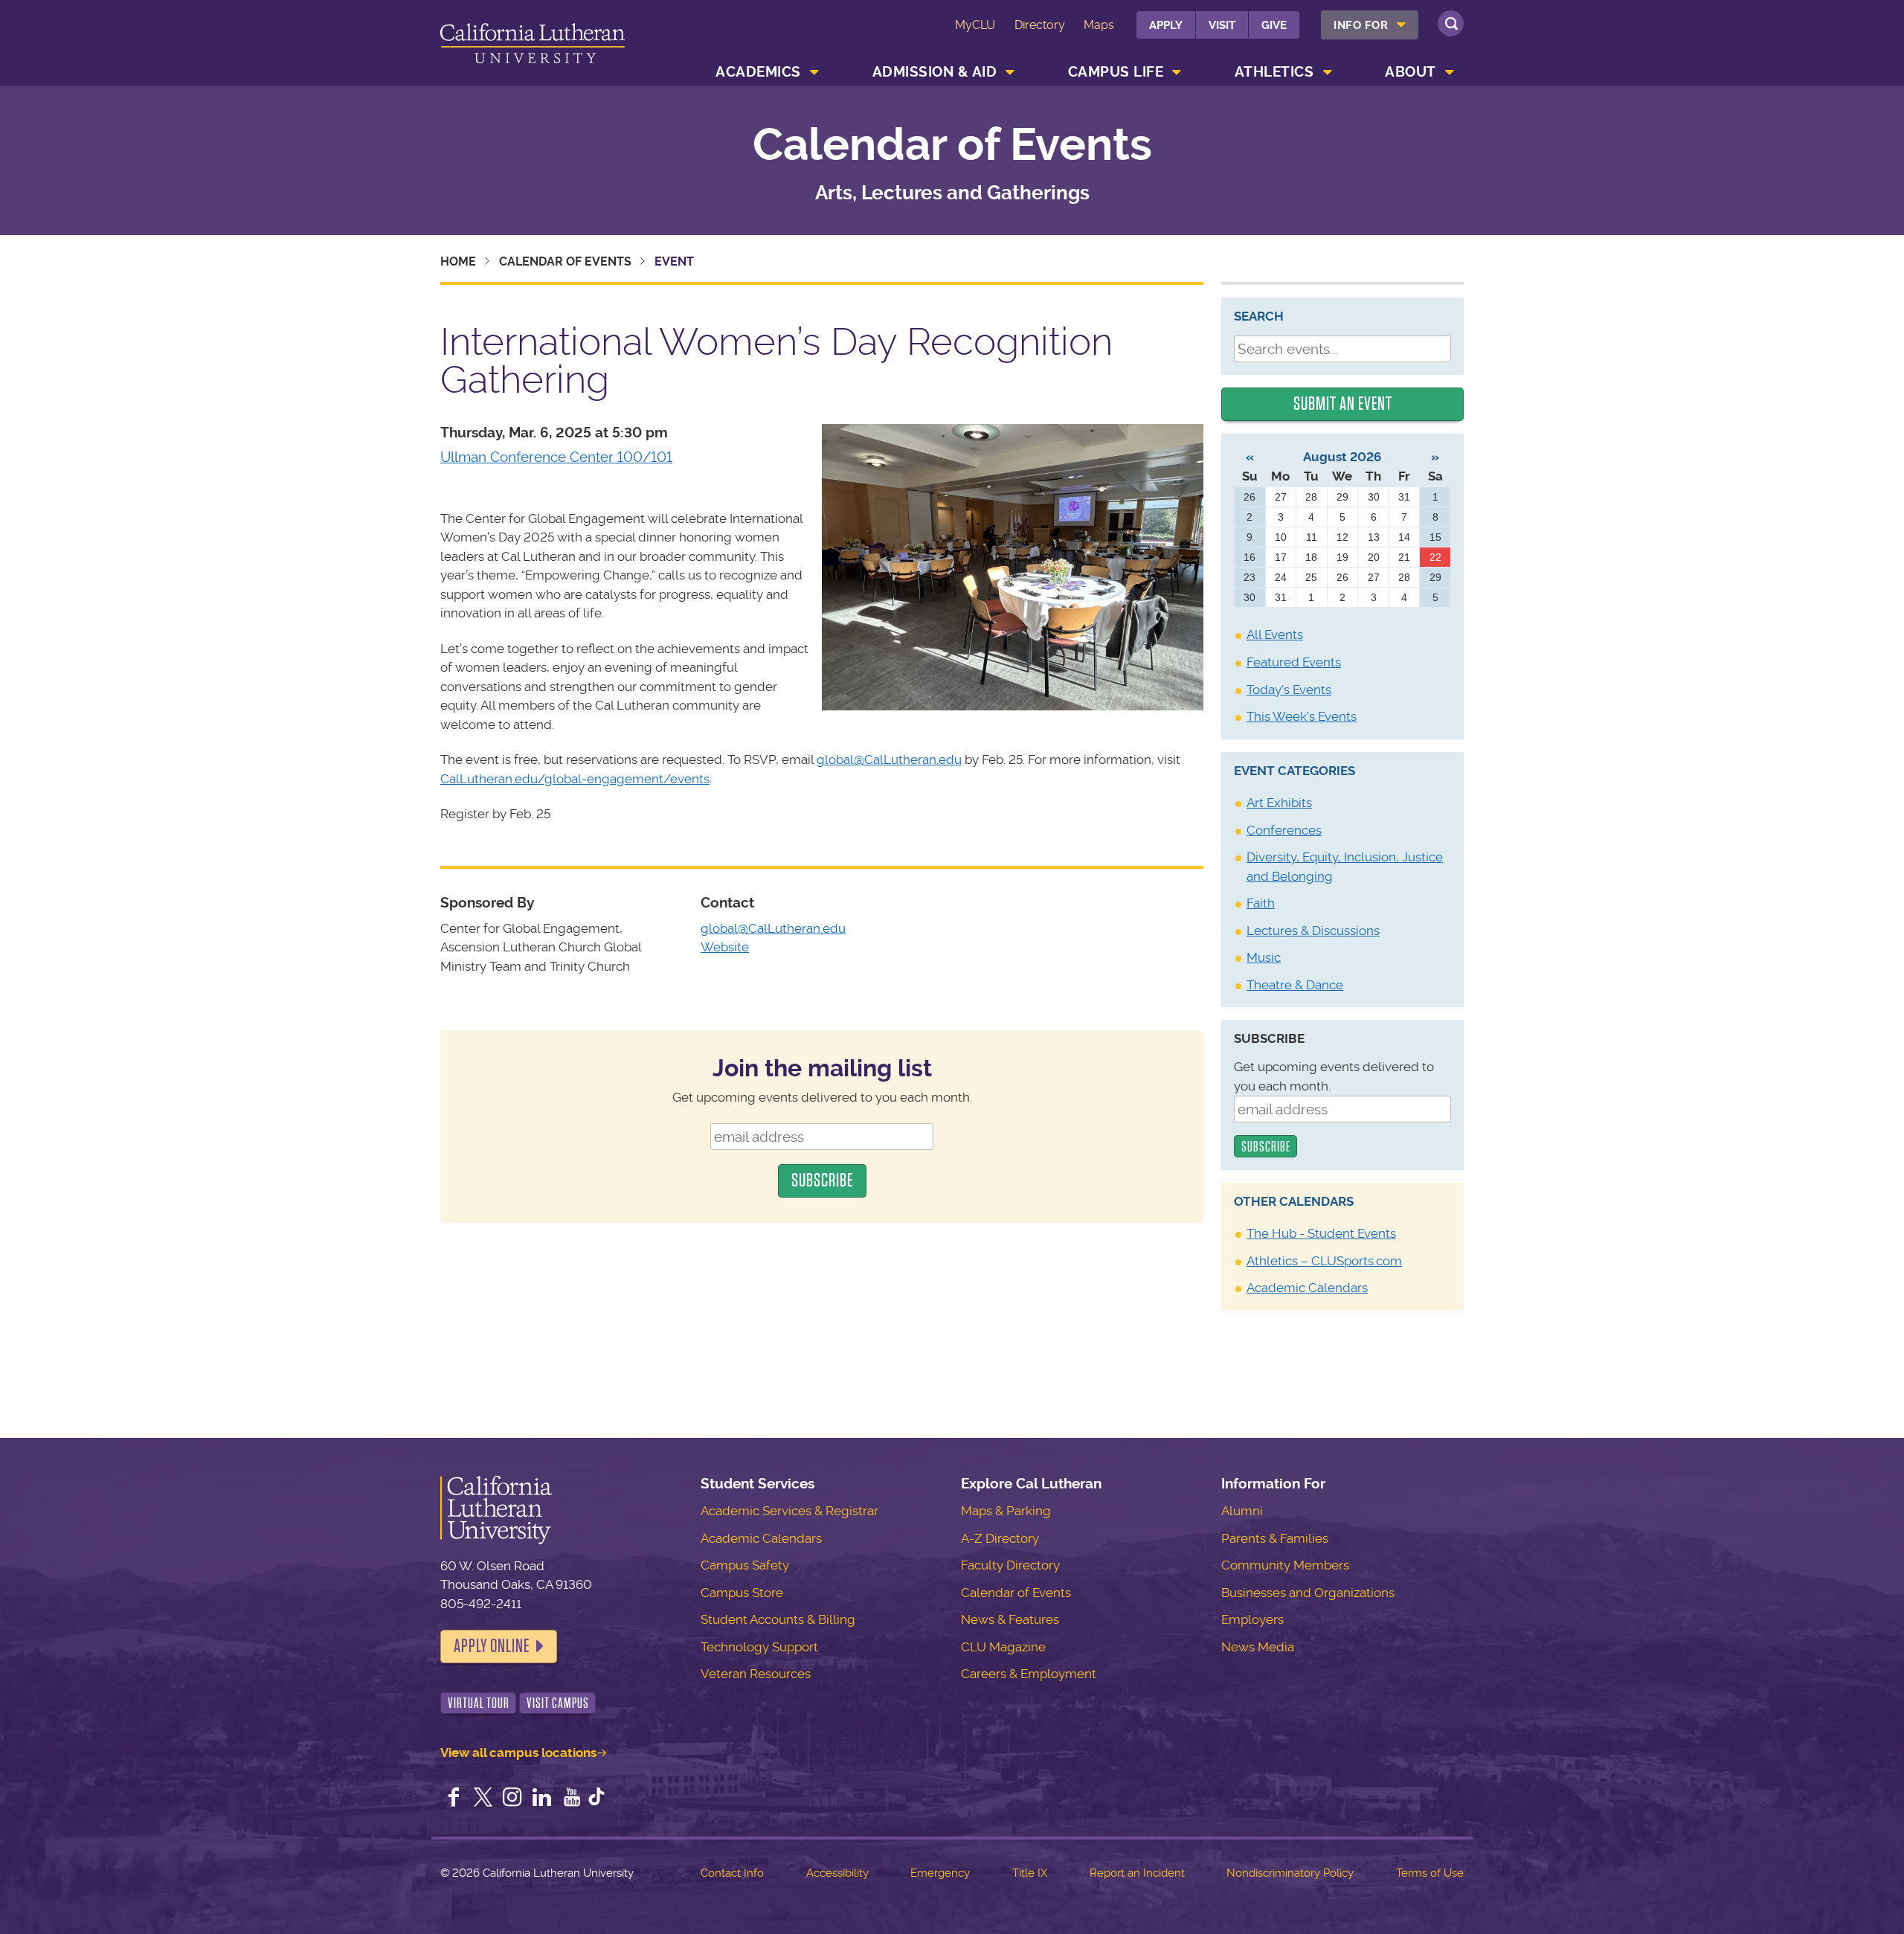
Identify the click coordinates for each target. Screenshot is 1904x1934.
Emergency (940, 1873)
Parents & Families (1275, 1538)
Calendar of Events (952, 145)
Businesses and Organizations (1308, 1593)
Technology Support (759, 1647)
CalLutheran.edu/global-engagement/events (575, 779)
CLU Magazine (1003, 1647)
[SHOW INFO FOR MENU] (1402, 25)
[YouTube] (572, 1799)
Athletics (1274, 72)
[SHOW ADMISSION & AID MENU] (1011, 72)
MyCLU (975, 25)
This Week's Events (1302, 716)
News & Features (1010, 1619)
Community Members (1285, 1565)
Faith (1261, 903)
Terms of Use (1430, 1873)
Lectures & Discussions (1313, 931)
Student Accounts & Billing (778, 1619)
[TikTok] (596, 1799)
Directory (1040, 25)
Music (1264, 957)
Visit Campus (558, 1703)
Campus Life (1116, 72)
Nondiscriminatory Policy (1290, 1873)
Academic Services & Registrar (789, 1511)
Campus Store (742, 1593)
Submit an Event (1343, 404)
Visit (1222, 25)
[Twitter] (483, 1799)
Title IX (1030, 1873)
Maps (1099, 25)
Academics (758, 72)
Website (725, 947)
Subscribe (1269, 1038)
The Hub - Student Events (1321, 1233)
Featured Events (1294, 662)
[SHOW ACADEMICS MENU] (814, 72)
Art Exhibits (1279, 803)
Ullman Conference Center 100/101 (556, 457)
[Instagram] (512, 1799)
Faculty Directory (1010, 1565)
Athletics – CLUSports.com (1324, 1261)
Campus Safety (745, 1565)
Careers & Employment (1029, 1674)
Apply (1166, 25)
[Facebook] (454, 1799)
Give (1274, 25)
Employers (1252, 1619)
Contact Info (732, 1873)
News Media (1258, 1647)
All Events (1275, 635)
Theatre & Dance (1295, 985)
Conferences (1284, 830)
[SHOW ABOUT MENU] (1450, 72)
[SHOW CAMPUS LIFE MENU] (1177, 72)
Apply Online (492, 1646)
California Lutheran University (533, 46)
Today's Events (1289, 690)
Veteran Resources (756, 1674)
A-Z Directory (1000, 1538)
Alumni (1242, 1511)
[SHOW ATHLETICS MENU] (1328, 72)
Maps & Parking (1006, 1511)
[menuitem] (1370, 25)
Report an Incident (1137, 1873)
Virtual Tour (479, 1703)
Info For (1361, 25)
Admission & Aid (935, 72)
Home (458, 261)
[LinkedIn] (542, 1799)
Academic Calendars (1307, 1288)
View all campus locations (518, 1753)
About (1411, 72)
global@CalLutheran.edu (889, 759)
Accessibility (837, 1873)
